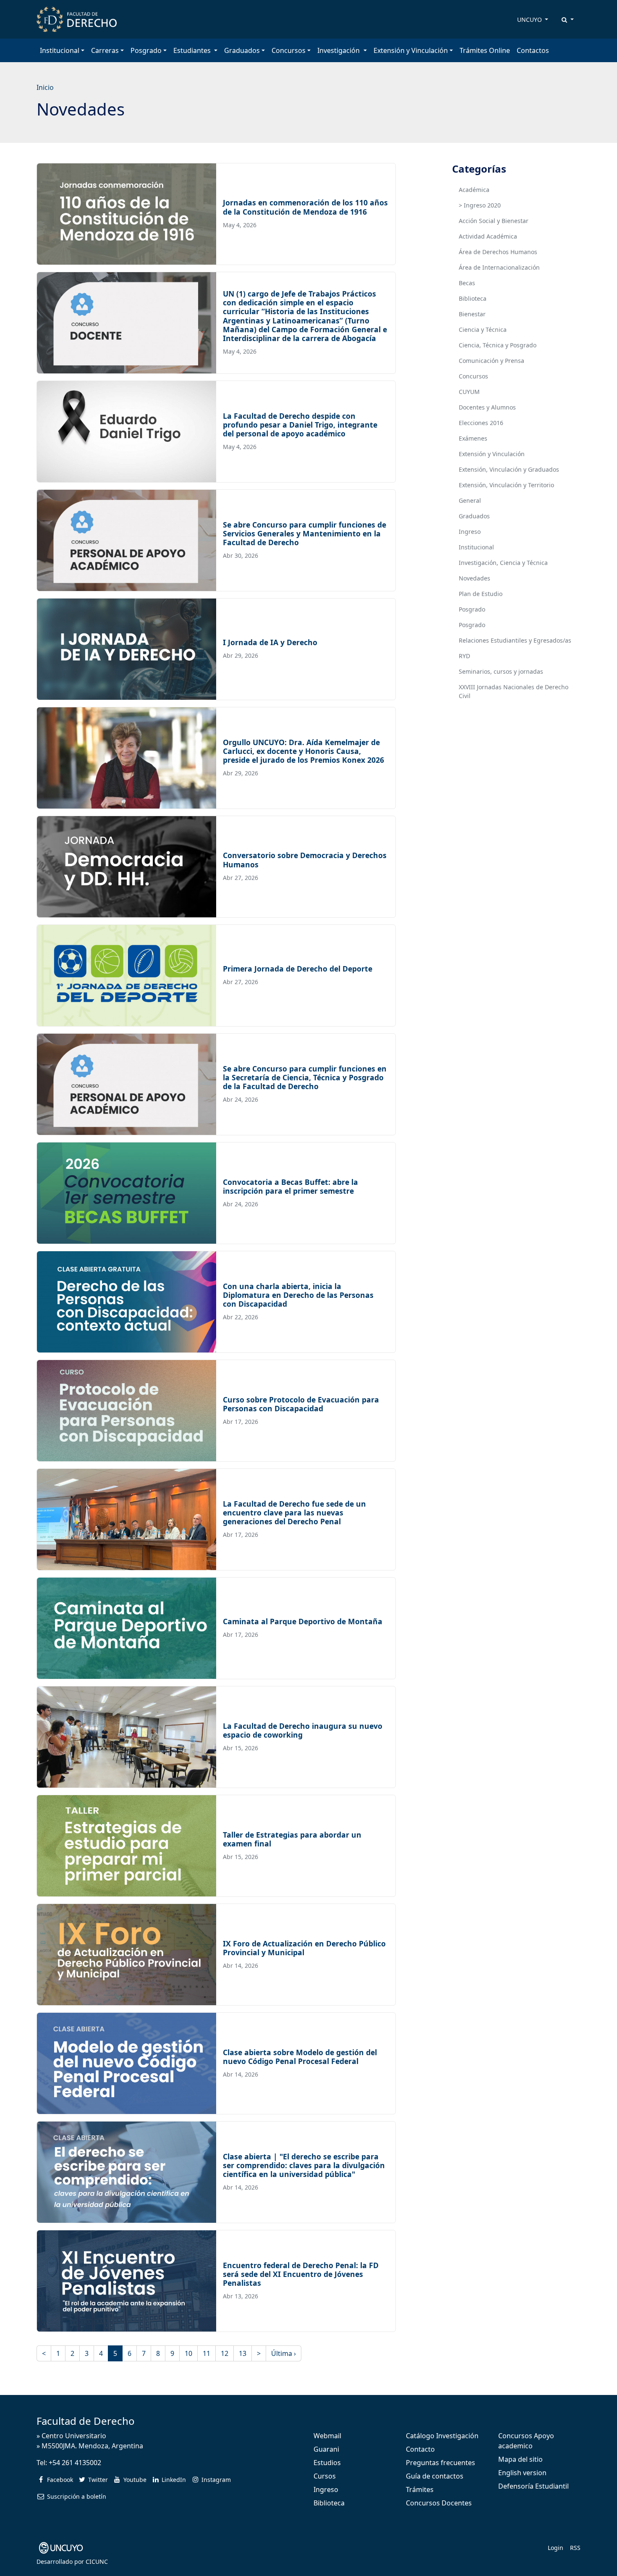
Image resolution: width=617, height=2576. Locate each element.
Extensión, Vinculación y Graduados (509, 469)
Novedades (475, 578)
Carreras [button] (105, 50)
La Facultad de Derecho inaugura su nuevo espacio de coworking (303, 1730)
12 (225, 2353)
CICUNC (97, 2562)
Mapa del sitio (520, 2459)
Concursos (473, 376)
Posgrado (472, 609)
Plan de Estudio (481, 594)
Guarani (326, 2449)
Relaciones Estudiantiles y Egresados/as (515, 640)
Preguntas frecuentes (441, 2463)
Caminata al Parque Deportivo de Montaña (303, 1621)
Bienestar (472, 314)
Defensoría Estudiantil (533, 2486)
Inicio (45, 87)
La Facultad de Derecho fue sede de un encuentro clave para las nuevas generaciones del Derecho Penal (294, 1513)
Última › (284, 2353)
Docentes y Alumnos (487, 407)
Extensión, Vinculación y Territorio (506, 485)
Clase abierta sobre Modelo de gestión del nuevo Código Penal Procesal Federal (300, 2057)
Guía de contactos (435, 2476)
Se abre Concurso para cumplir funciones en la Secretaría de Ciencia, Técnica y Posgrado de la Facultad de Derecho (305, 1077)
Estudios (327, 2463)
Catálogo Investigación (442, 2436)
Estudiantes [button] (193, 50)
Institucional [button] (60, 50)
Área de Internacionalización (499, 267)
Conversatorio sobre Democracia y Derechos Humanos (305, 860)
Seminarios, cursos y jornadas (501, 671)
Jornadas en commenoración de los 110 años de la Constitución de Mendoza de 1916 (305, 207)
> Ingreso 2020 (480, 205)
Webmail (327, 2436)
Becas (467, 283)
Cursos (325, 2476)
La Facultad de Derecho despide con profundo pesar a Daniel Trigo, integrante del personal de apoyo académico (300, 425)
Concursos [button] (289, 50)
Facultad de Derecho (86, 2421)
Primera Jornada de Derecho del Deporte (298, 969)
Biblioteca (473, 298)
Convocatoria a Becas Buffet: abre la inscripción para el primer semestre (290, 1186)
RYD (464, 656)
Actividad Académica (488, 236)
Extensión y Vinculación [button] (411, 50)
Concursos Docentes (439, 2503)
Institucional (476, 547)
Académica (474, 190)
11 (207, 2353)
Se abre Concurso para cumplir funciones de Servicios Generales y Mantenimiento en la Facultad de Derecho (305, 533)
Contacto (420, 2449)
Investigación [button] (339, 50)
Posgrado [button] (146, 50)
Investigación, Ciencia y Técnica (503, 563)
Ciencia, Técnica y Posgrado (498, 345)
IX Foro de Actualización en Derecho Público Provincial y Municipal (304, 1948)
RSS (575, 2548)
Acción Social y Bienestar (494, 221)
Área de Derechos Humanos (498, 252)
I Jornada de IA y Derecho (270, 642)
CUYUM (469, 392)
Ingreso (470, 532)
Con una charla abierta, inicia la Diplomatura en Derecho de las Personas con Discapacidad (298, 1295)
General (470, 500)
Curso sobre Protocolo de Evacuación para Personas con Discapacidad (301, 1404)
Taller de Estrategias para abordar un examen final (292, 1839)
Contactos (533, 50)
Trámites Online (485, 50)
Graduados (474, 516)
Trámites (420, 2489)
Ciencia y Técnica (483, 330)
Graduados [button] (242, 50)
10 (188, 2353)
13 (243, 2353)
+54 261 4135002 (75, 2463)
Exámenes (473, 438)
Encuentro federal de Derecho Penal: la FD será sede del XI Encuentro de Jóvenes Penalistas (301, 2274)
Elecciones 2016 (481, 423)
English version (522, 2473)
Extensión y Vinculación (492, 454)
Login (556, 2548)
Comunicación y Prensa (492, 361)
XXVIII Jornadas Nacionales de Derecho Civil (514, 691)
